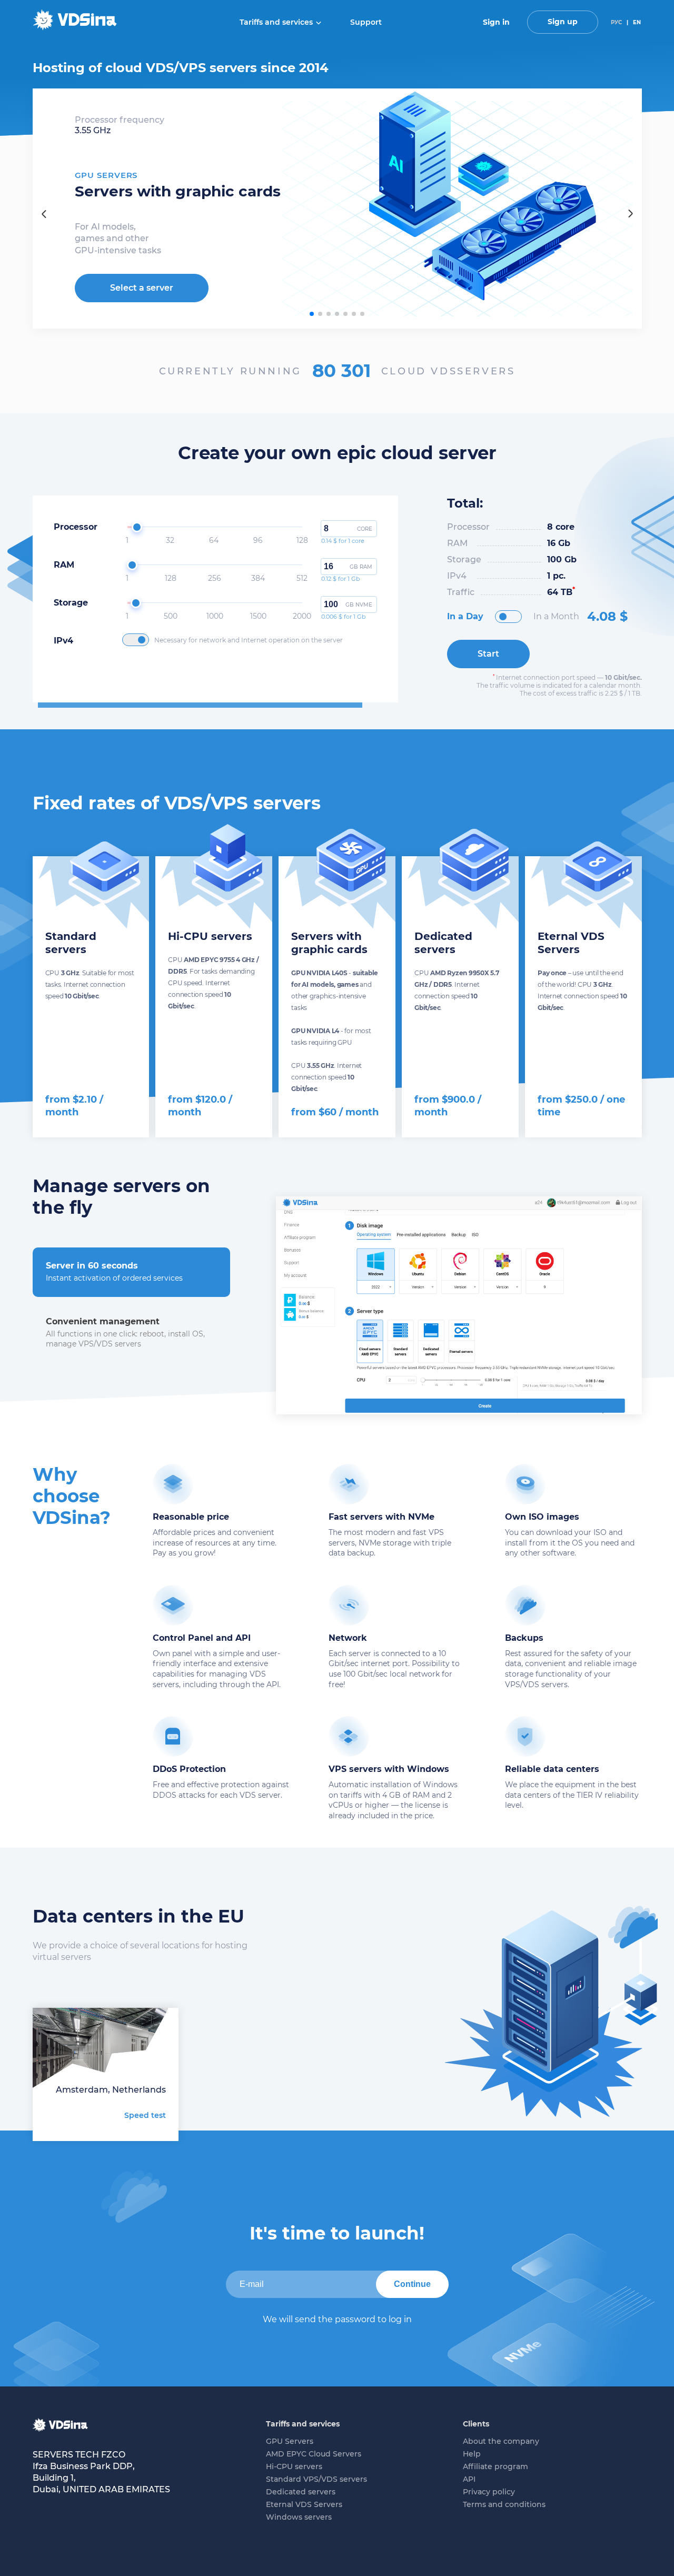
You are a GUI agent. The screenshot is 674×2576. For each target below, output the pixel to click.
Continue (412, 2284)
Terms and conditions (504, 2504)
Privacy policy (489, 2492)
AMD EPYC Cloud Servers (314, 2454)
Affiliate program (495, 2466)
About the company (501, 2441)
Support (366, 22)
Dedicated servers (301, 2492)
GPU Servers (290, 2441)
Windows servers (299, 2517)
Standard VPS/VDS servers (316, 2479)
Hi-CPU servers (294, 2466)
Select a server (142, 288)
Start (488, 654)
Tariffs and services (276, 22)
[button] (312, 314)
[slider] (137, 527)
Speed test (145, 2115)
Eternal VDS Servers (304, 2504)
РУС (616, 22)
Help (472, 2454)
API (469, 2479)
